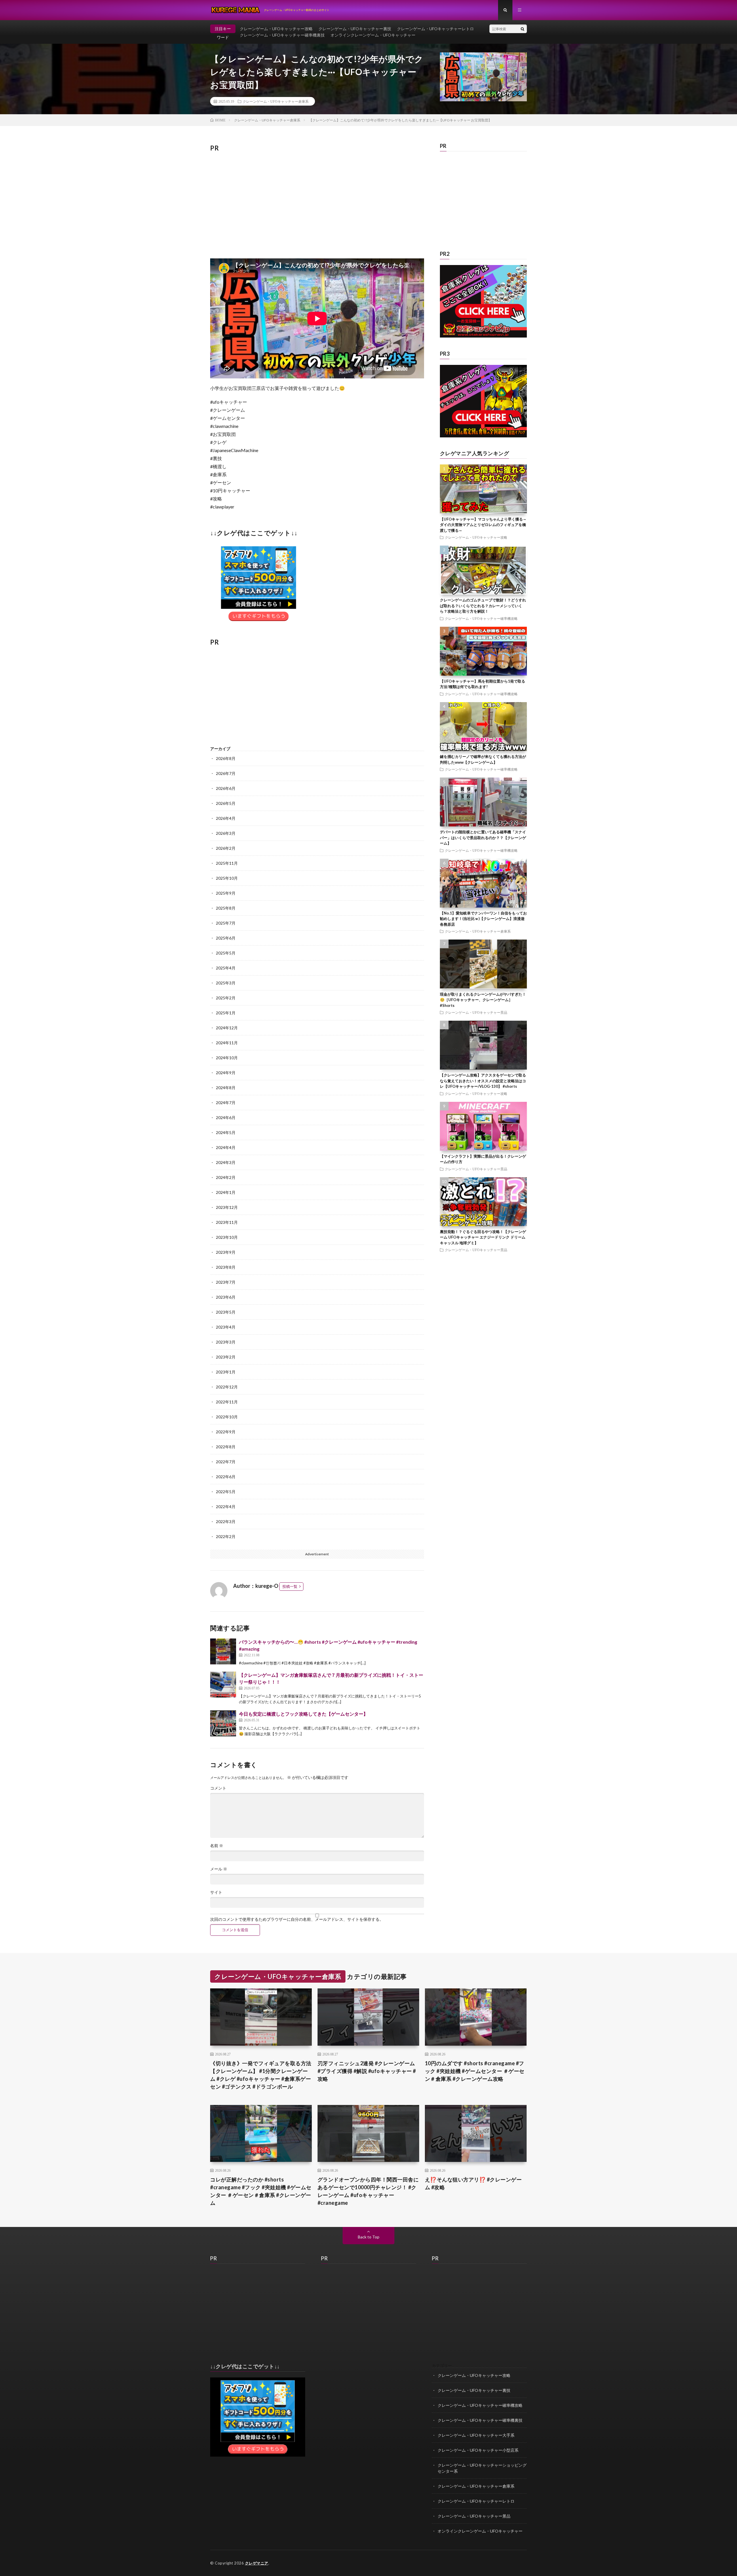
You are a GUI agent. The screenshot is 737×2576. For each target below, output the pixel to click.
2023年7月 (226, 1282)
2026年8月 (226, 758)
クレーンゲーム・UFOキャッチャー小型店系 (478, 2450)
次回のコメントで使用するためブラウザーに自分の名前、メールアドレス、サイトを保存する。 (297, 1919)
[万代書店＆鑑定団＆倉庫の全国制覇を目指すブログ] (484, 436)
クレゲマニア (257, 2563)
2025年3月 (226, 983)
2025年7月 (226, 923)
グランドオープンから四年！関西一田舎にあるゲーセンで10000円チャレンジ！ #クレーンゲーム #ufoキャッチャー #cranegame (368, 2191)
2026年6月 (226, 788)
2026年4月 (226, 818)
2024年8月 (226, 1088)
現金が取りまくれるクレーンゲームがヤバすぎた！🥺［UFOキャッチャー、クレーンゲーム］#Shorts (483, 1000)
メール (219, 1869)
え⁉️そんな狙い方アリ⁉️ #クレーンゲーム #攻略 (473, 2183)
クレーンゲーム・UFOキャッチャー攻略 (276, 29)
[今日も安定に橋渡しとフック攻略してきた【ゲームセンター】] (223, 1723)
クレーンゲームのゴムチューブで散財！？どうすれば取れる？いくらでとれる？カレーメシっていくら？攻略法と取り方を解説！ (483, 606)
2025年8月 (226, 908)
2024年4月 (226, 1147)
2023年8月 (226, 1267)
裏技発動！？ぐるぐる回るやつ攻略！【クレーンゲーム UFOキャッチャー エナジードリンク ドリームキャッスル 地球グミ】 (483, 1237)
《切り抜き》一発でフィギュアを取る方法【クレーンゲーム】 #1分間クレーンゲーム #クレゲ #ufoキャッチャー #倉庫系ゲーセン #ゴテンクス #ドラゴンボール (261, 2075)
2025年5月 (226, 953)
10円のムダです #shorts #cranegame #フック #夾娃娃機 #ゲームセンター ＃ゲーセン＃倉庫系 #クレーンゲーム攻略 (475, 2071)
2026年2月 (226, 848)
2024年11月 (227, 1043)
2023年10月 (227, 1237)
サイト (216, 1892)
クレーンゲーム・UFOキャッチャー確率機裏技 (282, 35)
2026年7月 (226, 773)
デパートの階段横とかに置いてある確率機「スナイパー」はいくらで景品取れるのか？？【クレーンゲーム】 (483, 838)
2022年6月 (226, 1477)
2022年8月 (226, 1447)
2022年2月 (226, 1536)
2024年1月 (226, 1192)
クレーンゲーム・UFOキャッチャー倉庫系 (276, 101)
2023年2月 (226, 1357)
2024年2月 (226, 1177)
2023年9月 (226, 1252)
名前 (217, 1846)
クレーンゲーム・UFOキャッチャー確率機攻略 (481, 618)
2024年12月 (227, 1028)
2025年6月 (226, 938)
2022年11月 (227, 1402)
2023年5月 (226, 1312)
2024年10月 (227, 1058)
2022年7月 (226, 1462)
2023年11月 (227, 1222)
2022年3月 (226, 1522)
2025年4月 (226, 968)
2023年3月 (226, 1342)
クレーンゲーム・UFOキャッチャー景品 (476, 1012)
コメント (218, 1788)
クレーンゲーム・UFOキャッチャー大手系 (476, 2435)
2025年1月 (226, 1013)
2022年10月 (227, 1417)
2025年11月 (227, 863)
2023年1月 (226, 1372)
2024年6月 (226, 1118)
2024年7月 (226, 1103)
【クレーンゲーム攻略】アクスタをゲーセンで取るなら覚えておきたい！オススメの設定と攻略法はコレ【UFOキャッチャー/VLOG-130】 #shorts (483, 1081)
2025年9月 (226, 893)
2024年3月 (226, 1162)
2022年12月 (227, 1387)
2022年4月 (226, 1507)
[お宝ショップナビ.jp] (484, 336)
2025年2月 (226, 998)
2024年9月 (226, 1073)
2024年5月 (226, 1132)
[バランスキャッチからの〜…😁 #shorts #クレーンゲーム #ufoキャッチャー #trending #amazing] (223, 1651)
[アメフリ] (258, 2455)
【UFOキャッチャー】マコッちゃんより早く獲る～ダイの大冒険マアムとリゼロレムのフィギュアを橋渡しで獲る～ (483, 525)
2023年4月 (226, 1327)
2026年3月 (226, 833)
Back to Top (369, 2237)
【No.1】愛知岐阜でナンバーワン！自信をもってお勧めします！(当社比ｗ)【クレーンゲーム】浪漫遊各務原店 (483, 919)
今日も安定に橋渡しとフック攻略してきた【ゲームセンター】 (303, 1714)
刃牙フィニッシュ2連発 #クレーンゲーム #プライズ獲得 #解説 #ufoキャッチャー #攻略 (367, 2071)
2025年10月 (227, 878)
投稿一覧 (290, 1586)
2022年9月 (226, 1432)
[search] (523, 29)
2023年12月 (227, 1207)
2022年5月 (226, 1492)
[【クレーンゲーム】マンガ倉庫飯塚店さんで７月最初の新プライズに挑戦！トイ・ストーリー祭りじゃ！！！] (223, 1685)
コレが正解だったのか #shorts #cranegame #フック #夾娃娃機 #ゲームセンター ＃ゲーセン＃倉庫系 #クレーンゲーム (261, 2191)
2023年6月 (226, 1297)
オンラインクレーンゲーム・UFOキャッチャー (373, 35)
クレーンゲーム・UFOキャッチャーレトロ (435, 29)
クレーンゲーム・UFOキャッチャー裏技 (355, 29)
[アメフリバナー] (259, 622)
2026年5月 (226, 803)
